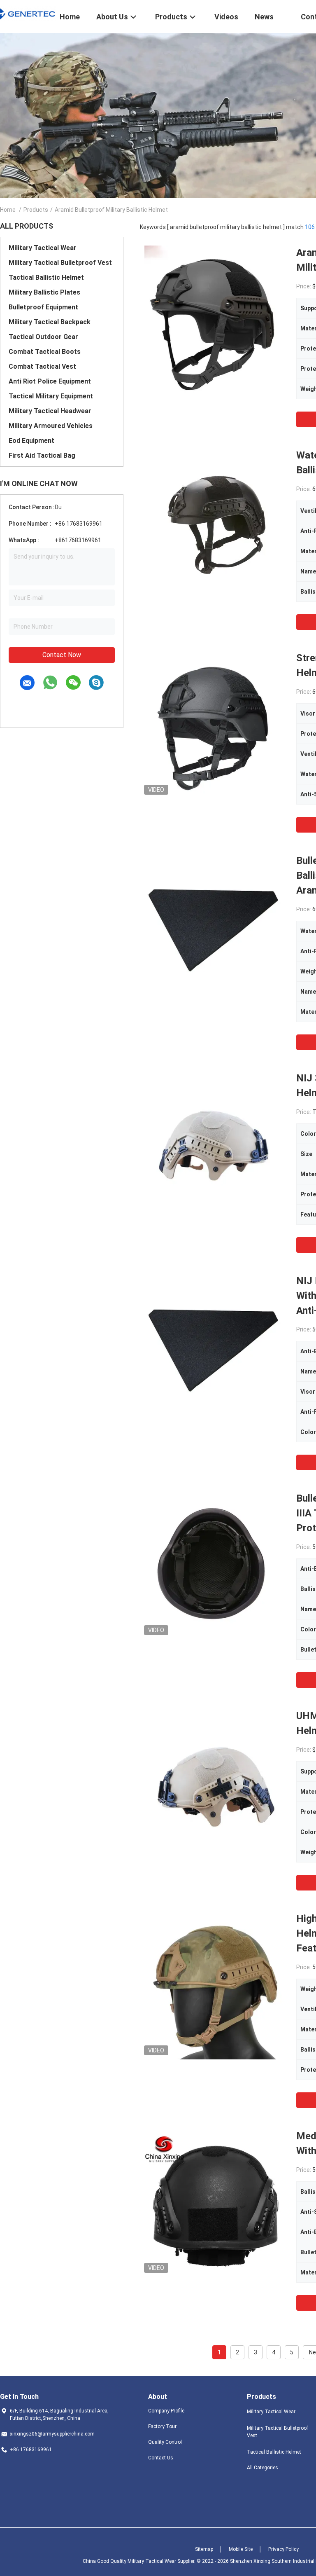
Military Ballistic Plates (44, 292)
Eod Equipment (31, 441)
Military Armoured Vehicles (51, 426)
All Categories (263, 2468)
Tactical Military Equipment (51, 396)
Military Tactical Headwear (50, 411)
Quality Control (165, 2442)
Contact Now (62, 655)
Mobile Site (241, 2549)
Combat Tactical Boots (45, 352)
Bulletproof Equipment (43, 307)
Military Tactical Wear (43, 248)
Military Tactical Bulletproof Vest (60, 263)
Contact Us (161, 2458)
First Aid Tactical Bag (42, 455)
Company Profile (166, 2411)
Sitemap (204, 2549)
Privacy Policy (283, 2549)
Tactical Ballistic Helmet (46, 277)
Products (36, 210)
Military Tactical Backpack (50, 322)
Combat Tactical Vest (42, 366)
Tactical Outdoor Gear (43, 337)
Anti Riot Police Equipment (50, 381)
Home (8, 210)
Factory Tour (162, 2426)
